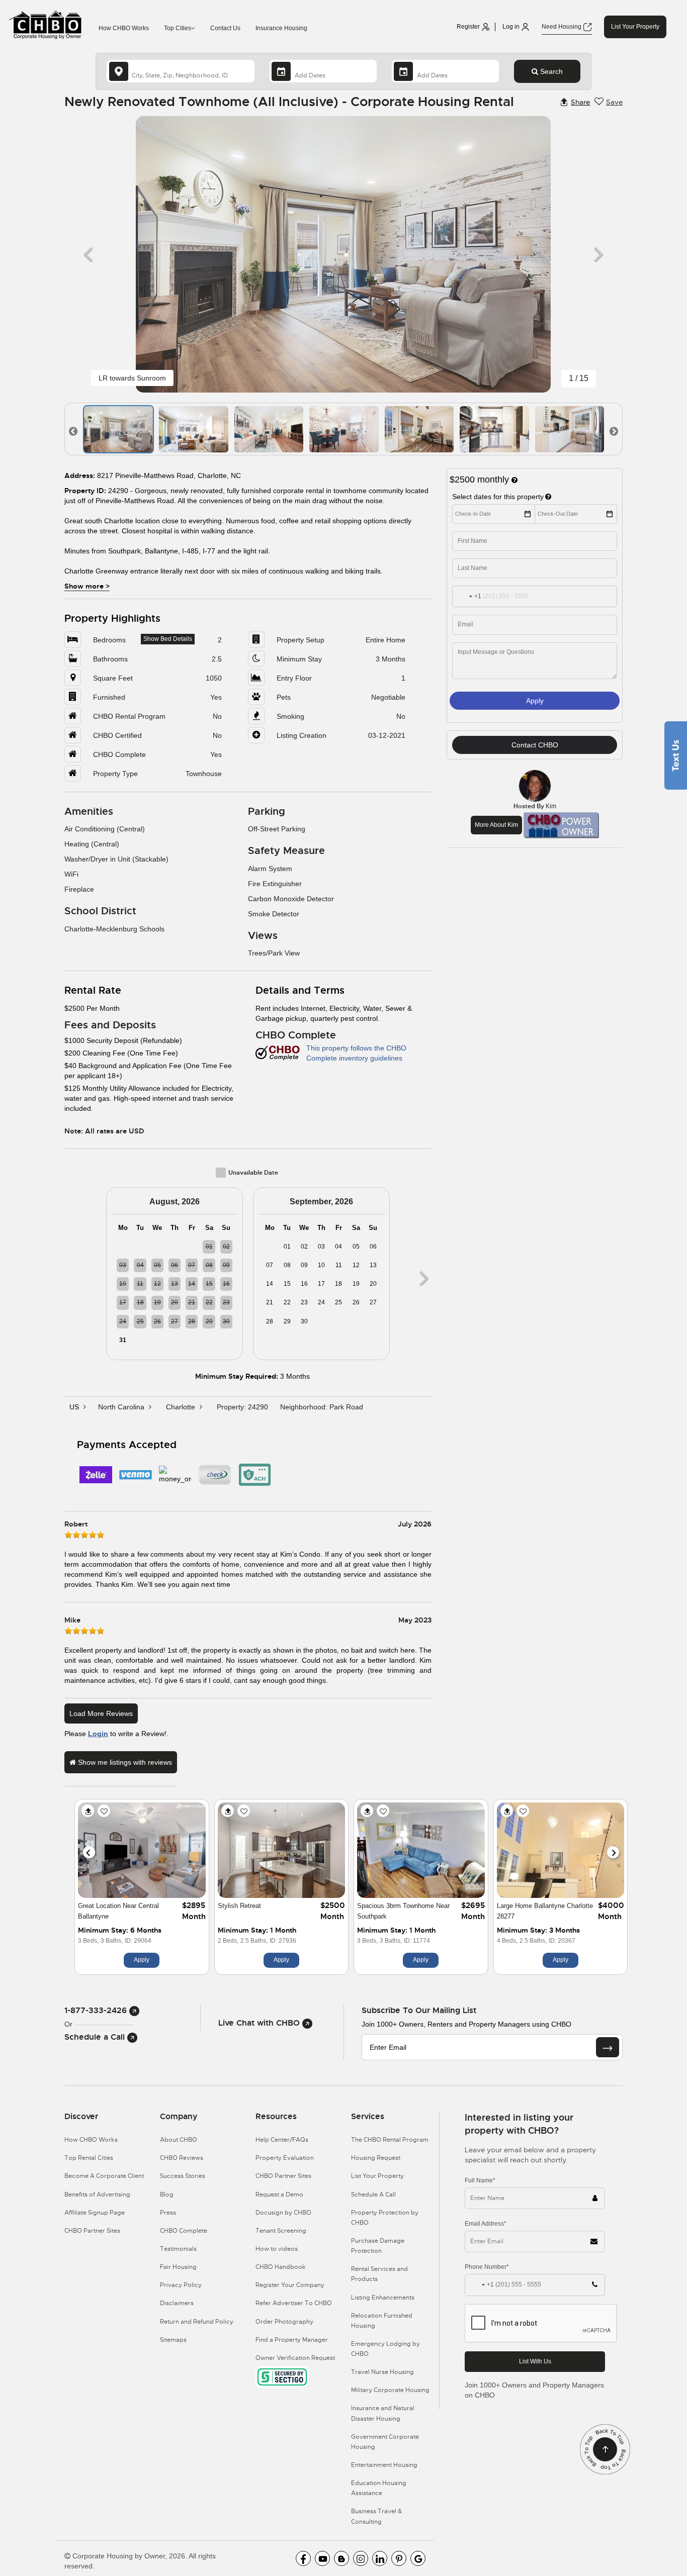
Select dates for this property (498, 497)
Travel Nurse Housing (382, 2372)
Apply (535, 701)
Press (168, 2213)
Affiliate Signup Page (95, 2213)
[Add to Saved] (104, 1811)
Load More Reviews (101, 1713)
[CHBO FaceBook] (303, 2558)
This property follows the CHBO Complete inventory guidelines (356, 1053)
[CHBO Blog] (341, 2558)
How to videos (277, 2249)
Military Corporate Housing (390, 2390)
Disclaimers (177, 2303)
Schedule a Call (96, 2037)
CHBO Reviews (182, 2158)
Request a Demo (279, 2195)
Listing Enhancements (383, 2298)
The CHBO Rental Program (390, 2140)
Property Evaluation (285, 2158)
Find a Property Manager (292, 2340)
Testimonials (178, 2249)
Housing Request (376, 2158)
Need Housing (562, 27)
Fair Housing (178, 2267)
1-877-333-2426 (97, 2010)
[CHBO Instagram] (361, 2558)
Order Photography (284, 2322)
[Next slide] (613, 1852)
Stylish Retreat (239, 1906)
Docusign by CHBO (283, 2213)
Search (550, 71)
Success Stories (183, 2176)
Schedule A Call (373, 2195)
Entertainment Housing (384, 2465)
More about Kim (496, 825)
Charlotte (182, 1407)
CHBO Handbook (281, 2267)
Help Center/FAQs (282, 2140)
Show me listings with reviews (124, 1762)
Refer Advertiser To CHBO (294, 2303)
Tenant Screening (281, 2231)
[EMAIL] (608, 2047)
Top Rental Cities (89, 2158)
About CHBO (179, 2140)
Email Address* (486, 2224)
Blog (167, 2195)
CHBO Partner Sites (92, 2231)
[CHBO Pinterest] (399, 2558)
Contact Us (225, 28)
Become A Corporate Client (104, 2176)
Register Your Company (290, 2285)
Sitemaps (173, 2340)
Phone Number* (487, 2267)
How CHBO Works (124, 28)
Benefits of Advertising (97, 2195)
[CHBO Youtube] (322, 2558)
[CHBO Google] (418, 2558)
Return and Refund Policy (197, 2322)
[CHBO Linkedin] (380, 2558)
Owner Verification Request (295, 2358)
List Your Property (635, 27)
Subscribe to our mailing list (419, 2010)
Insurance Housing (281, 28)
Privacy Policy (181, 2285)
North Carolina (122, 1407)
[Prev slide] (89, 1852)
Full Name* (480, 2180)
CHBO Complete (184, 2231)
